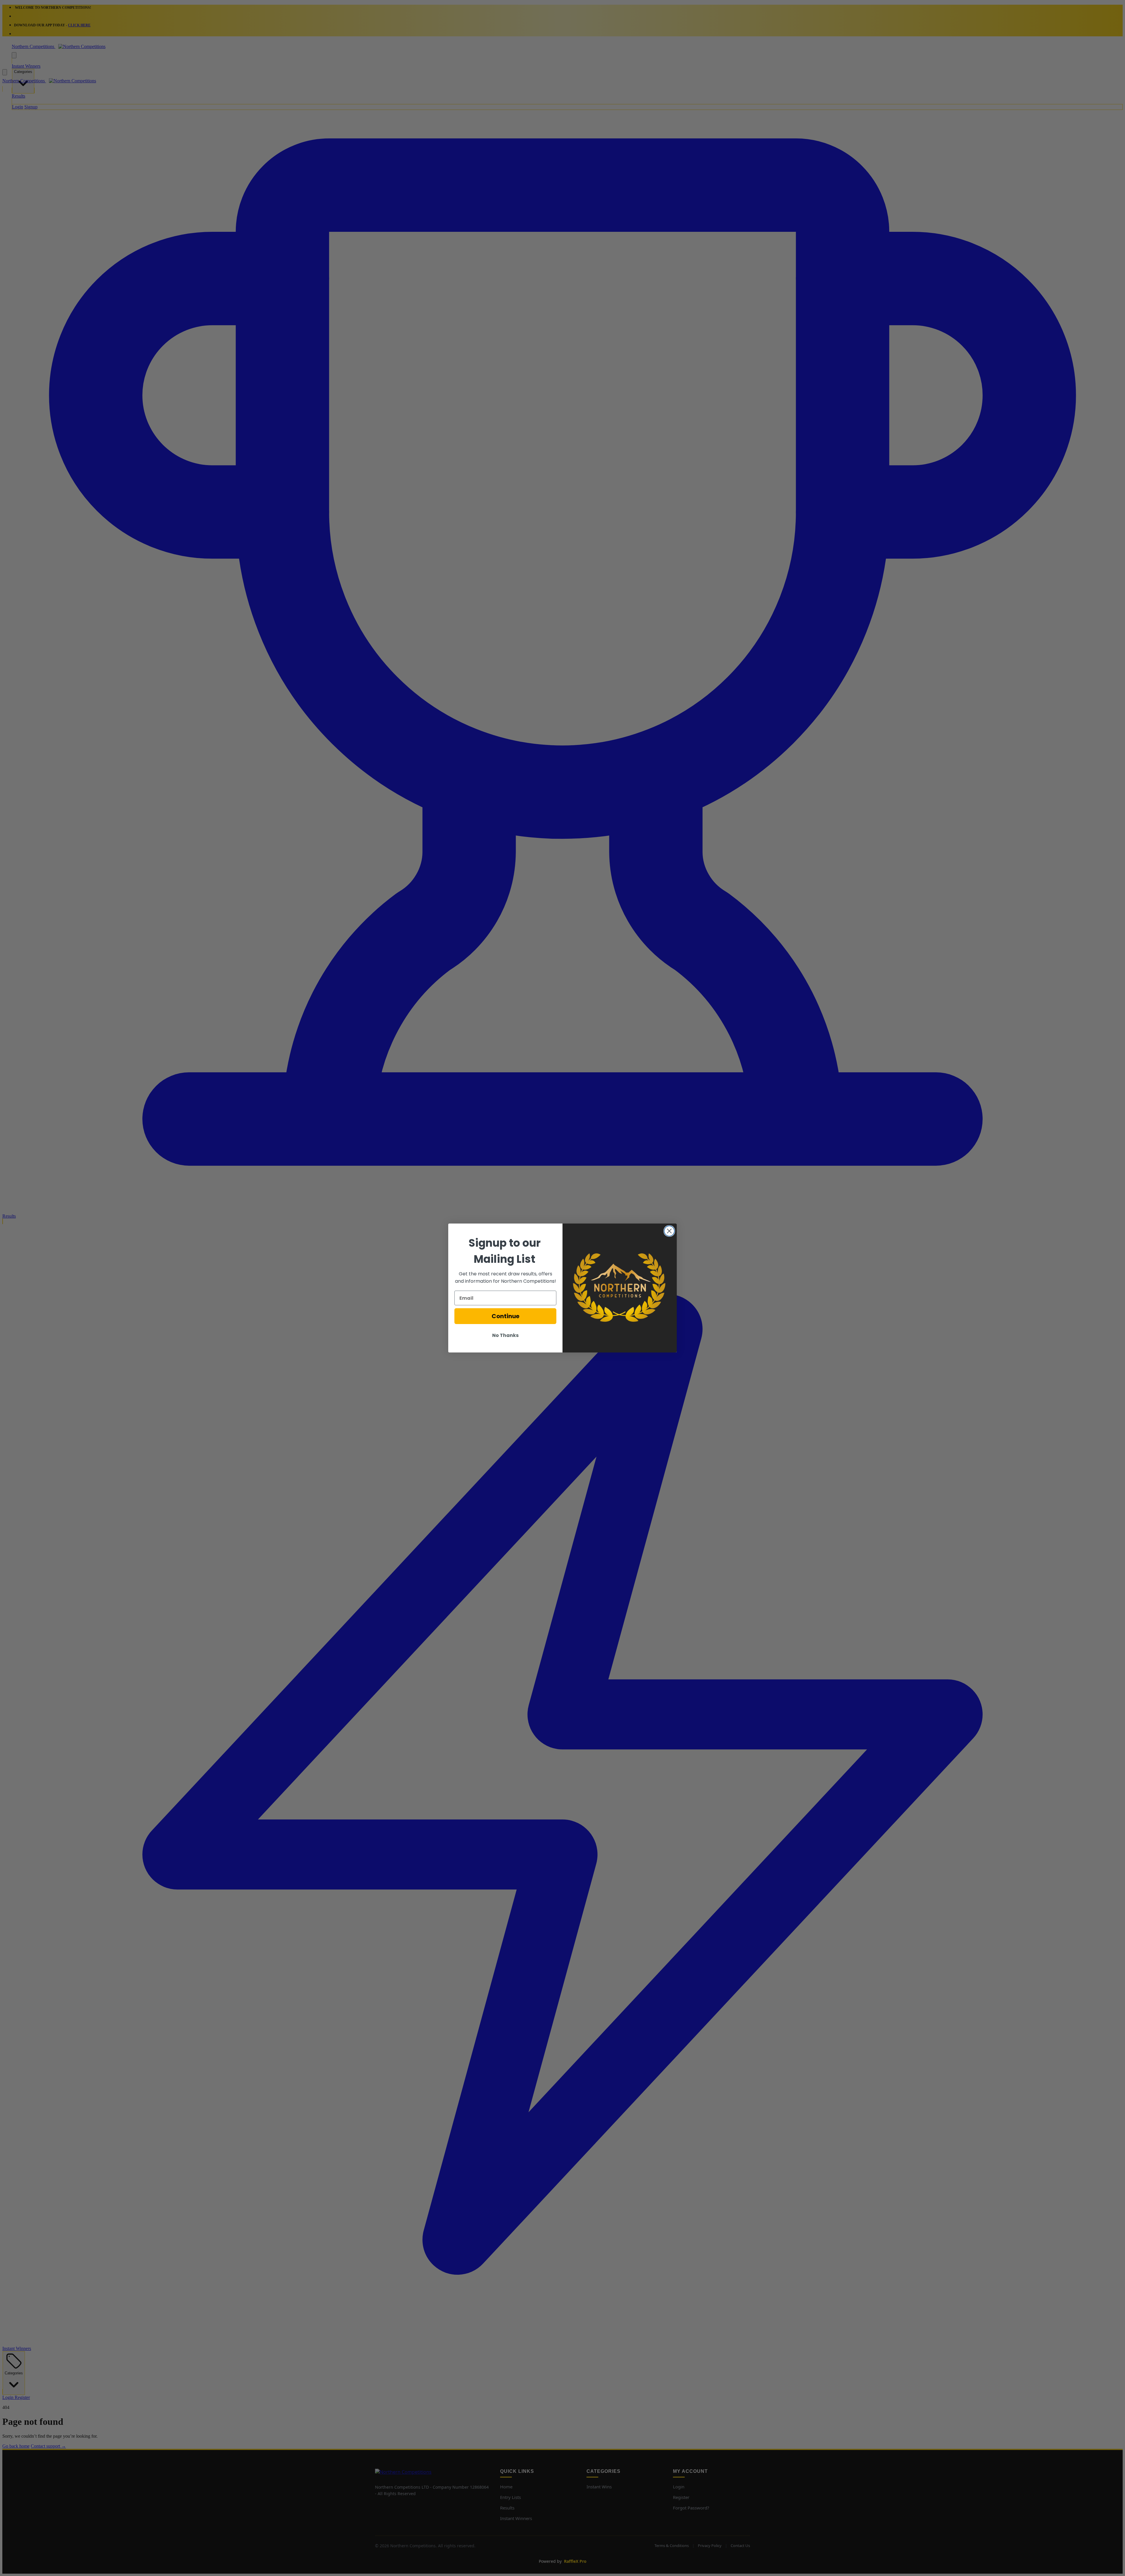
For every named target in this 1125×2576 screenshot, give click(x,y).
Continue (506, 1316)
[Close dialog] (669, 1231)
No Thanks (505, 1335)
